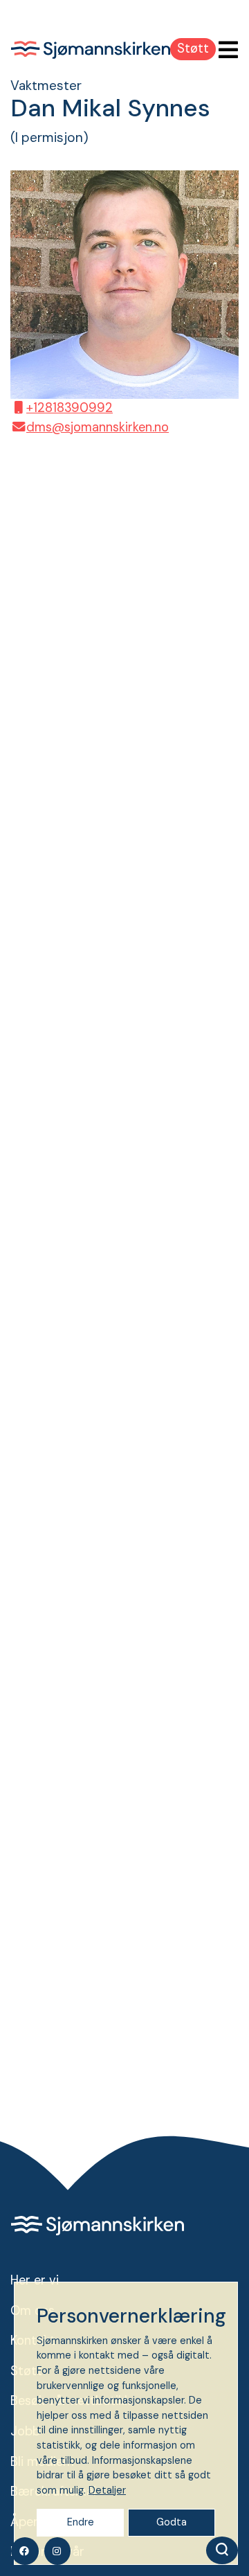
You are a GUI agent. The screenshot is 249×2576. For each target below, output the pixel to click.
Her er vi (35, 2280)
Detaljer (107, 2490)
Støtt (193, 48)
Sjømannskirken (91, 50)
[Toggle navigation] (224, 50)
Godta (172, 2522)
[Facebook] (25, 2551)
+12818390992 (70, 408)
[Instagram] (57, 2551)
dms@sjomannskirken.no (98, 427)
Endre (81, 2522)
